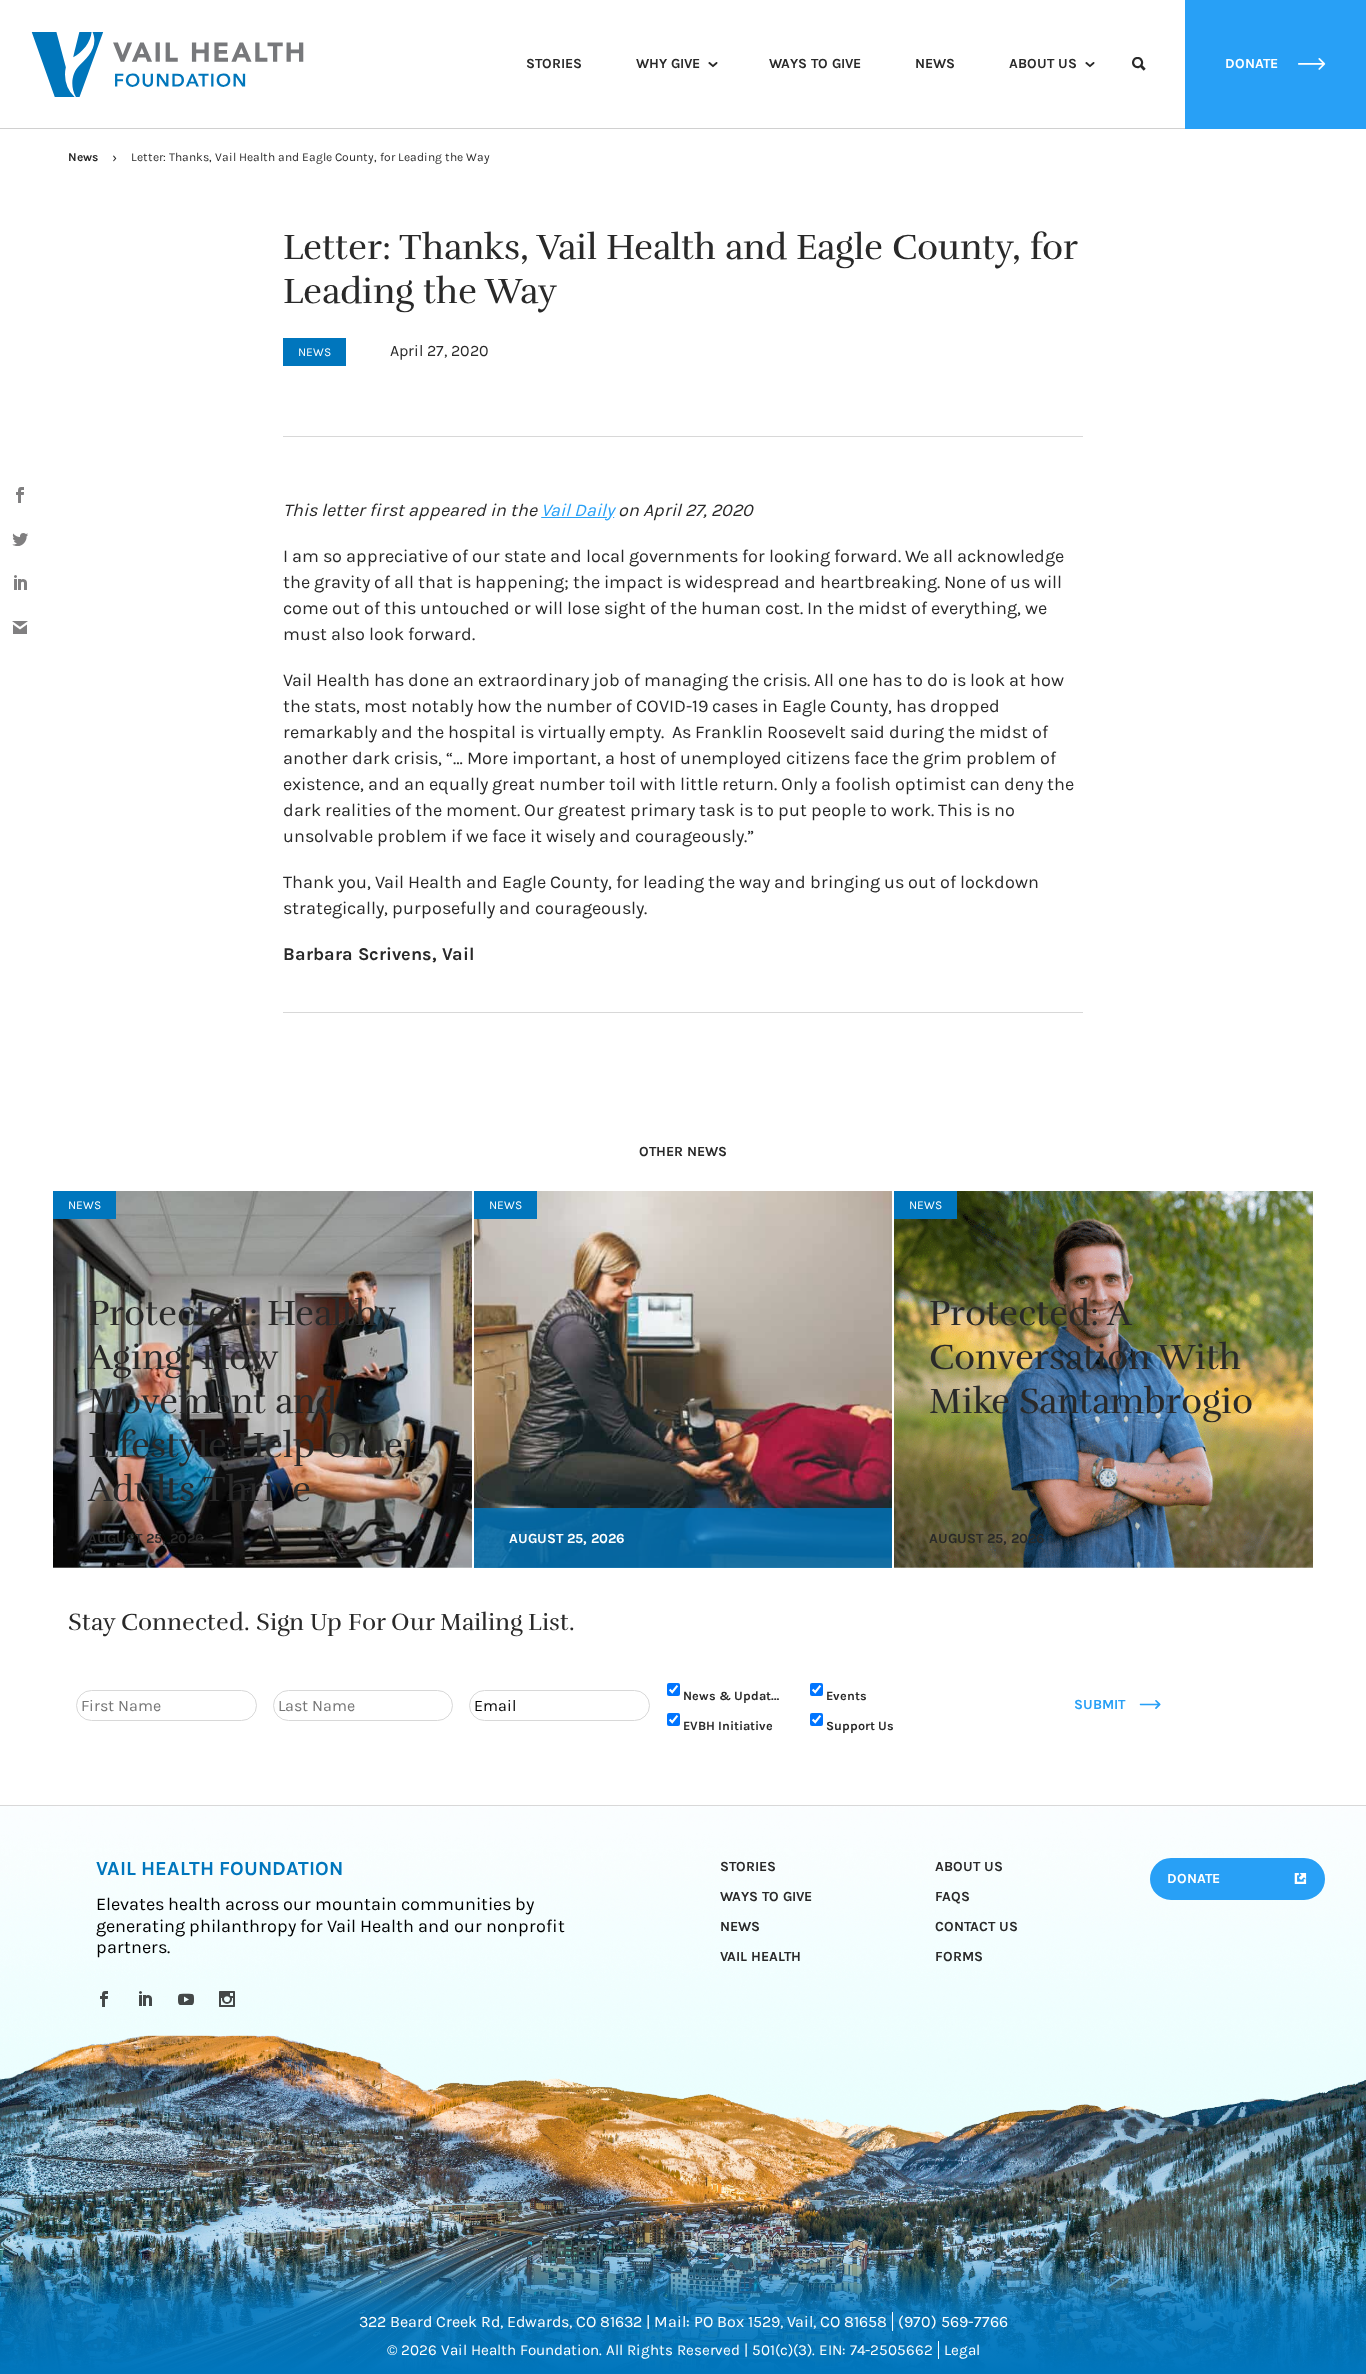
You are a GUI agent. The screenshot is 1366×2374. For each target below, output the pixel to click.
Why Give (668, 63)
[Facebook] (107, 1999)
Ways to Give (815, 63)
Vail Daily (577, 510)
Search (1139, 82)
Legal (962, 2350)
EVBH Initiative (728, 1725)
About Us (1043, 63)
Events (846, 1695)
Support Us (860, 1725)
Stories (554, 63)
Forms (959, 1956)
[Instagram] (230, 1999)
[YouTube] (189, 1999)
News (935, 63)
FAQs (952, 1896)
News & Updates (734, 1695)
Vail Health (760, 1956)
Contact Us (976, 1926)
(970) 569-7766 (953, 2321)
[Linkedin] (148, 1999)
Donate (1193, 1878)
